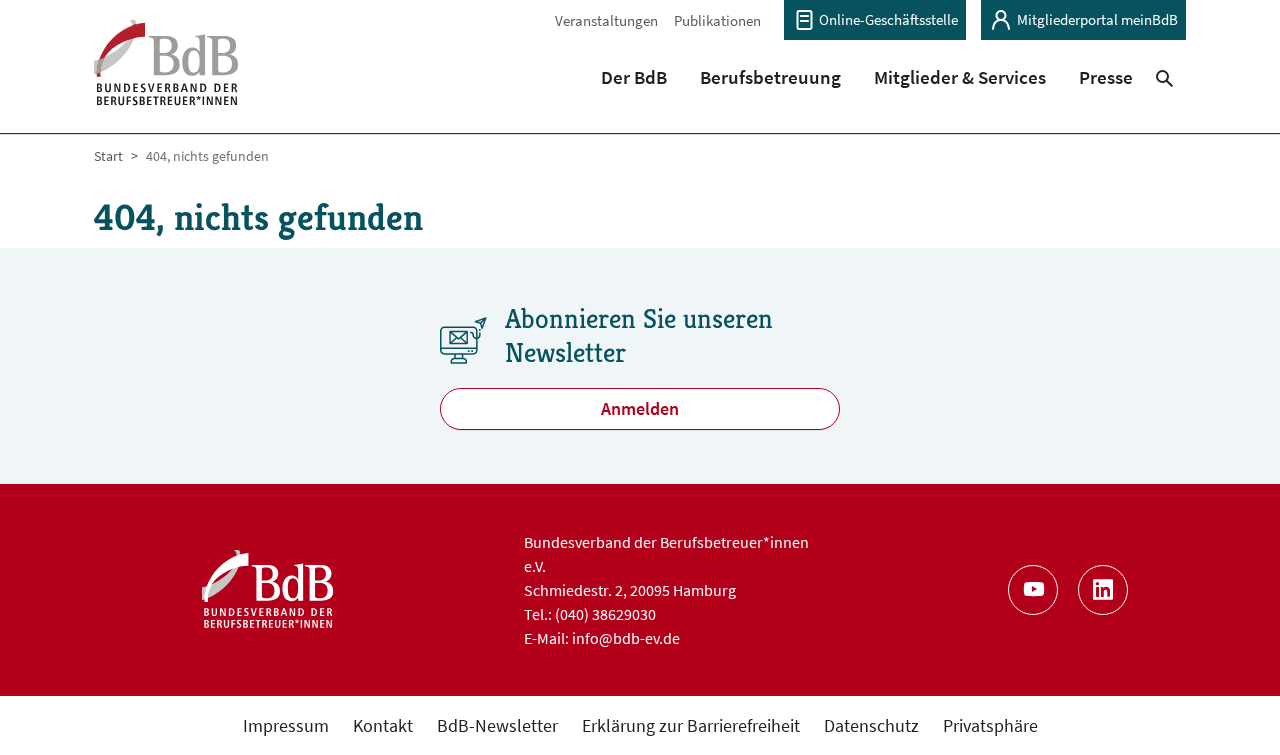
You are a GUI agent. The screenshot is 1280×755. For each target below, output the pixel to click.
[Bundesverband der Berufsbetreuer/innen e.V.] (166, 75)
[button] (634, 77)
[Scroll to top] (1232, 707)
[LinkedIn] (1103, 590)
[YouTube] (1033, 590)
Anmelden (640, 408)
